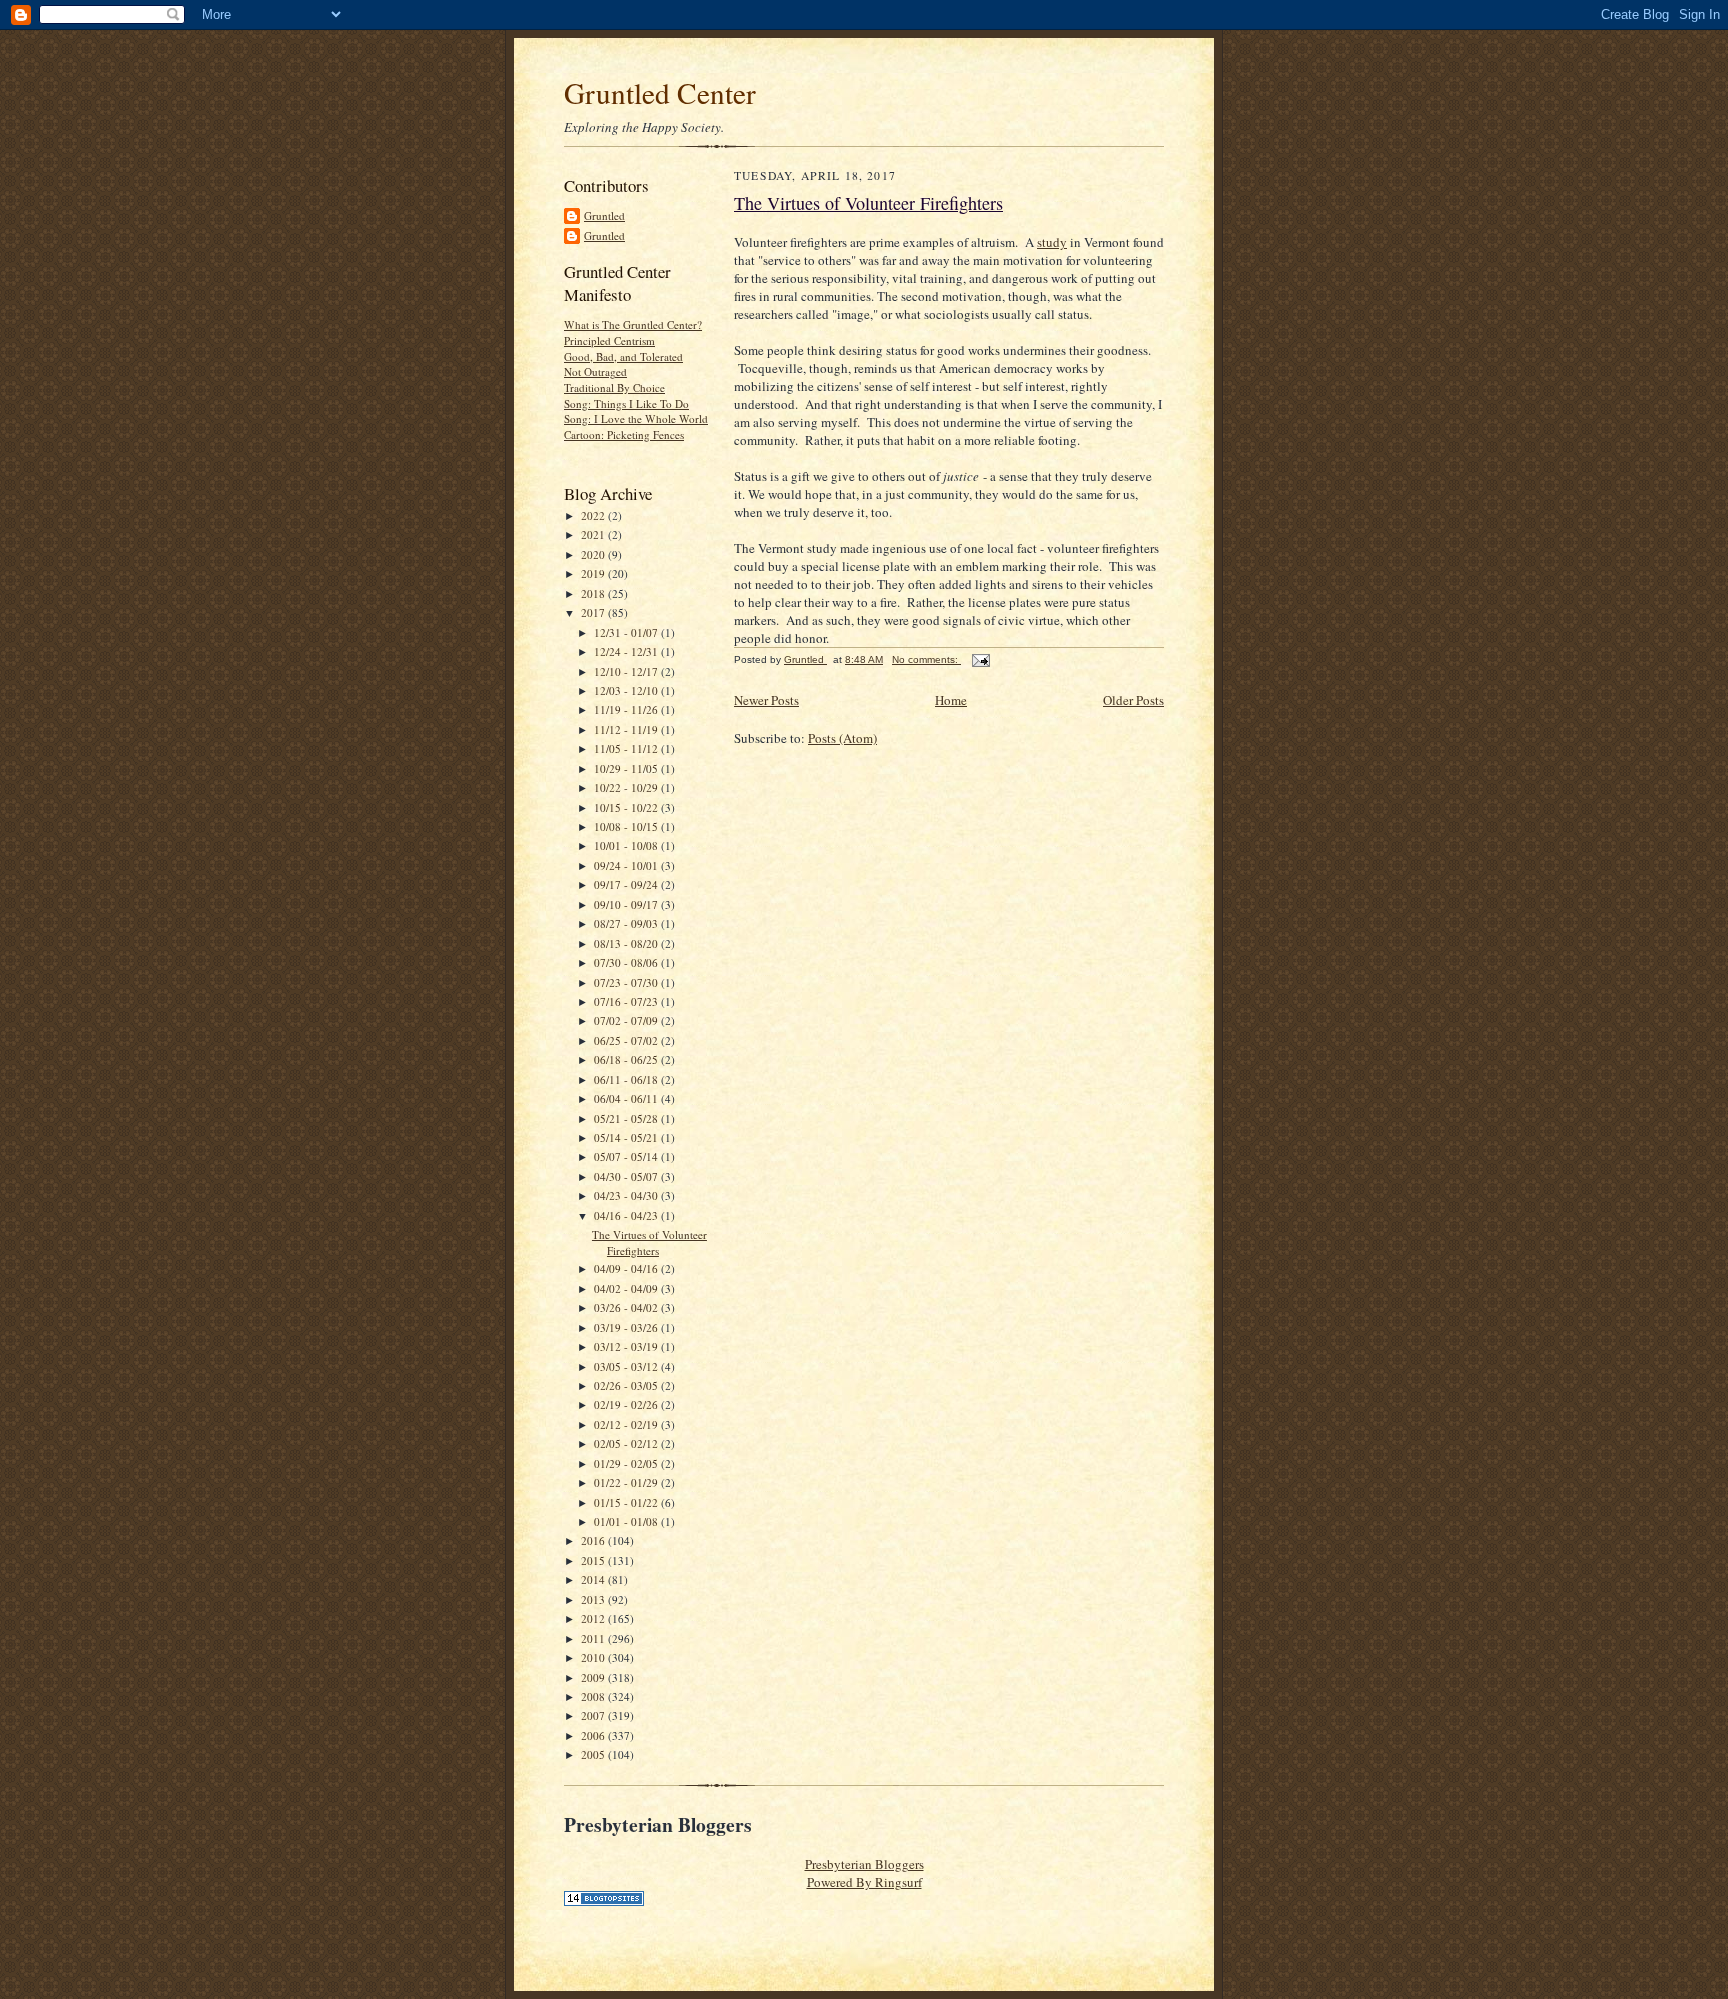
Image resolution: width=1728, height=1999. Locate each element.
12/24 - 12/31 (627, 651)
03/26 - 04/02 (627, 1307)
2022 (594, 515)
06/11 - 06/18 (627, 1079)
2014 (594, 1579)
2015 (594, 1560)
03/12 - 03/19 (627, 1346)
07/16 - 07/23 (627, 1001)
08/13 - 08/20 (627, 943)
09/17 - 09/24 (627, 884)
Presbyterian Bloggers (864, 1864)
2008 (594, 1696)
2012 (594, 1618)
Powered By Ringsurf (864, 1882)
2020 (594, 554)
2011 (594, 1638)
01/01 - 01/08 (627, 1521)
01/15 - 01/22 (627, 1502)
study (1052, 242)
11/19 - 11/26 (627, 709)
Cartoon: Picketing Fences (624, 434)
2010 (594, 1657)
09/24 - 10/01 (627, 865)
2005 (594, 1754)
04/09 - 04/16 (627, 1268)
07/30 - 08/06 (627, 962)
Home (951, 700)
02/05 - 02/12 (627, 1443)
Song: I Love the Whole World (636, 418)
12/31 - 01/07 (627, 632)
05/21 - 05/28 (627, 1118)
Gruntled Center (660, 92)
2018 (594, 593)
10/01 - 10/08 (627, 845)
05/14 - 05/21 (627, 1137)
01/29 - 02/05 (627, 1463)
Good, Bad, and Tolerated (623, 356)
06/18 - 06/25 (627, 1059)
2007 (594, 1715)
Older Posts (1133, 700)
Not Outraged (595, 371)
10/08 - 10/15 (627, 826)
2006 (594, 1735)
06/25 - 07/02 (627, 1040)
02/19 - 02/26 (627, 1404)
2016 (594, 1540)
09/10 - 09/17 (627, 904)
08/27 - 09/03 (627, 923)
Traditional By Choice (614, 387)
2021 (594, 534)
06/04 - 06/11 (627, 1098)
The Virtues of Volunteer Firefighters (649, 1242)
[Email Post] (980, 659)
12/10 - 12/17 (627, 671)
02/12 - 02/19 (627, 1424)
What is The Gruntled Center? (633, 324)
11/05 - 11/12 (627, 748)
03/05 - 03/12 (627, 1366)
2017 (594, 612)
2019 (594, 573)
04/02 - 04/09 (627, 1288)
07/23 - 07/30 (627, 982)
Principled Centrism (609, 340)
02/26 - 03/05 (627, 1385)
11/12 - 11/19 (627, 729)
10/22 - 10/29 (627, 787)
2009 (594, 1677)
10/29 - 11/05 (627, 768)
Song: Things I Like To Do (626, 403)
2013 (594, 1599)
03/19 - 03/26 (627, 1327)
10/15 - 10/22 (627, 807)
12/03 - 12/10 (627, 690)
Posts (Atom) (842, 738)
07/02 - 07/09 (627, 1020)
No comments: (926, 659)
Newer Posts (766, 700)
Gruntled (604, 215)
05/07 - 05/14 (627, 1156)
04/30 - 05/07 (627, 1176)
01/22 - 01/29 (627, 1482)
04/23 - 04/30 (627, 1195)
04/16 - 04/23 (627, 1215)
